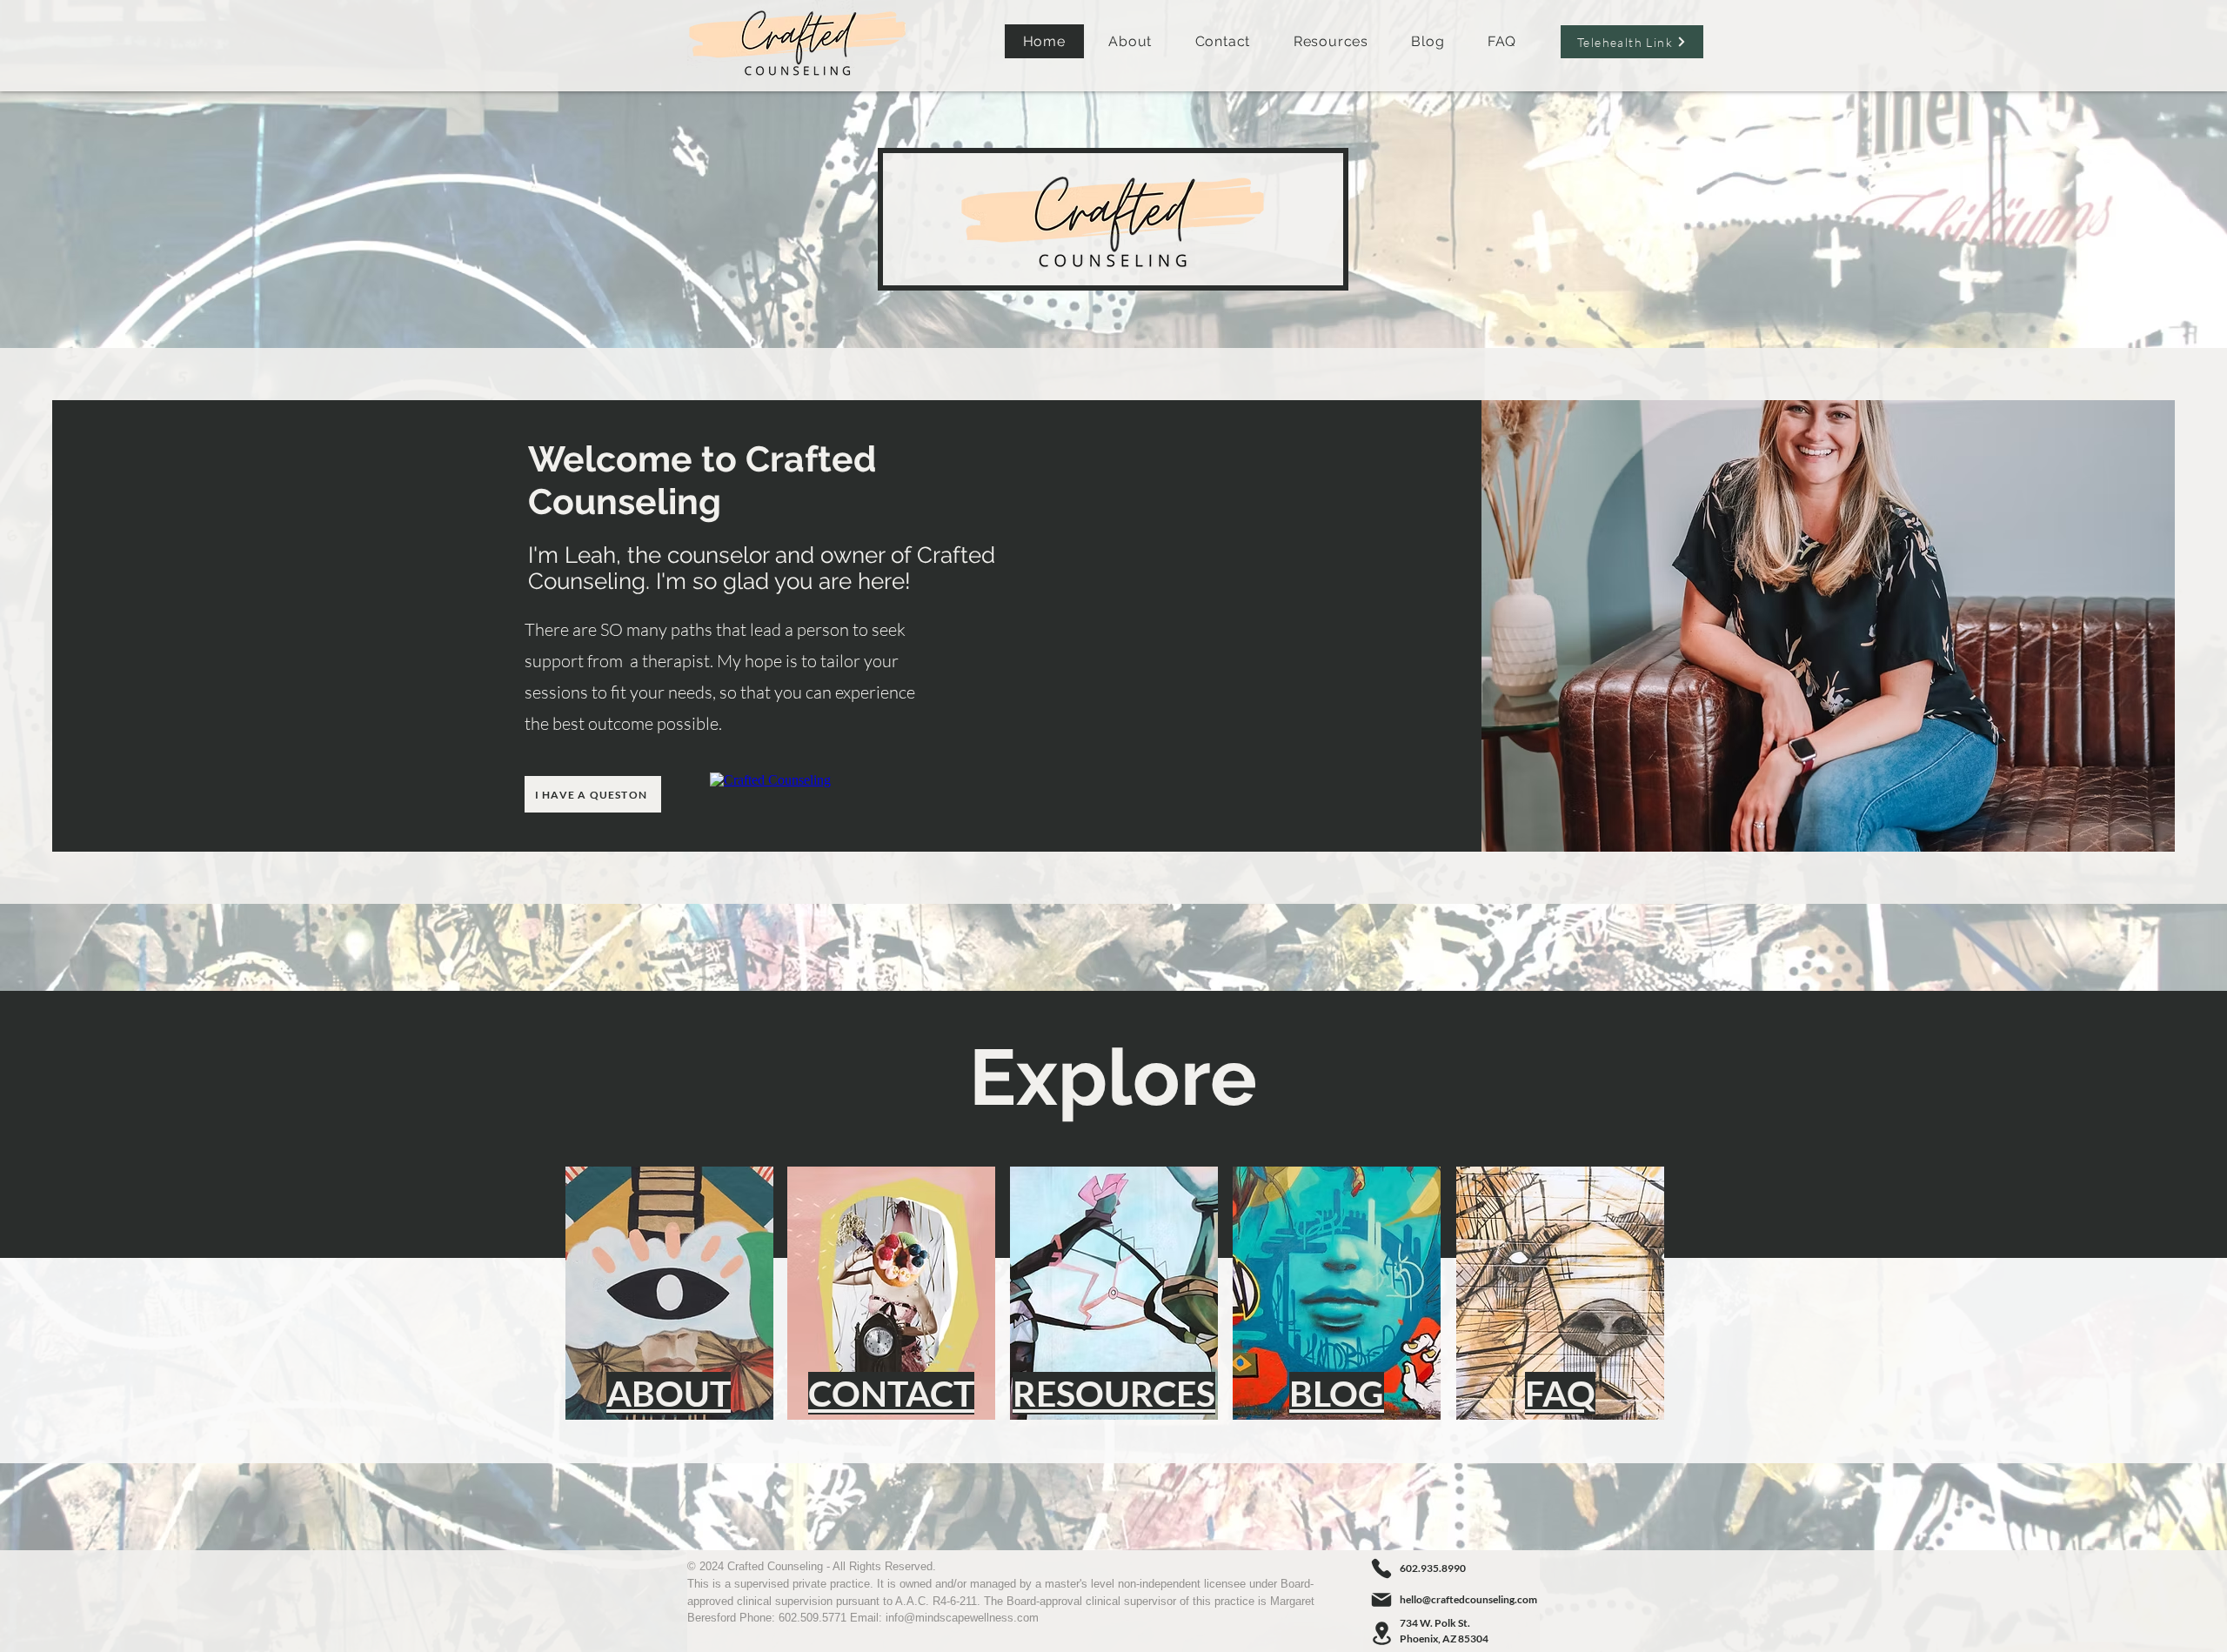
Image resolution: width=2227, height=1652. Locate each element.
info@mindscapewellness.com (962, 1618)
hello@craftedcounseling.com (1468, 1599)
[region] (669, 1294)
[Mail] (1381, 1600)
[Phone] (1381, 1568)
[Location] (1381, 1633)
